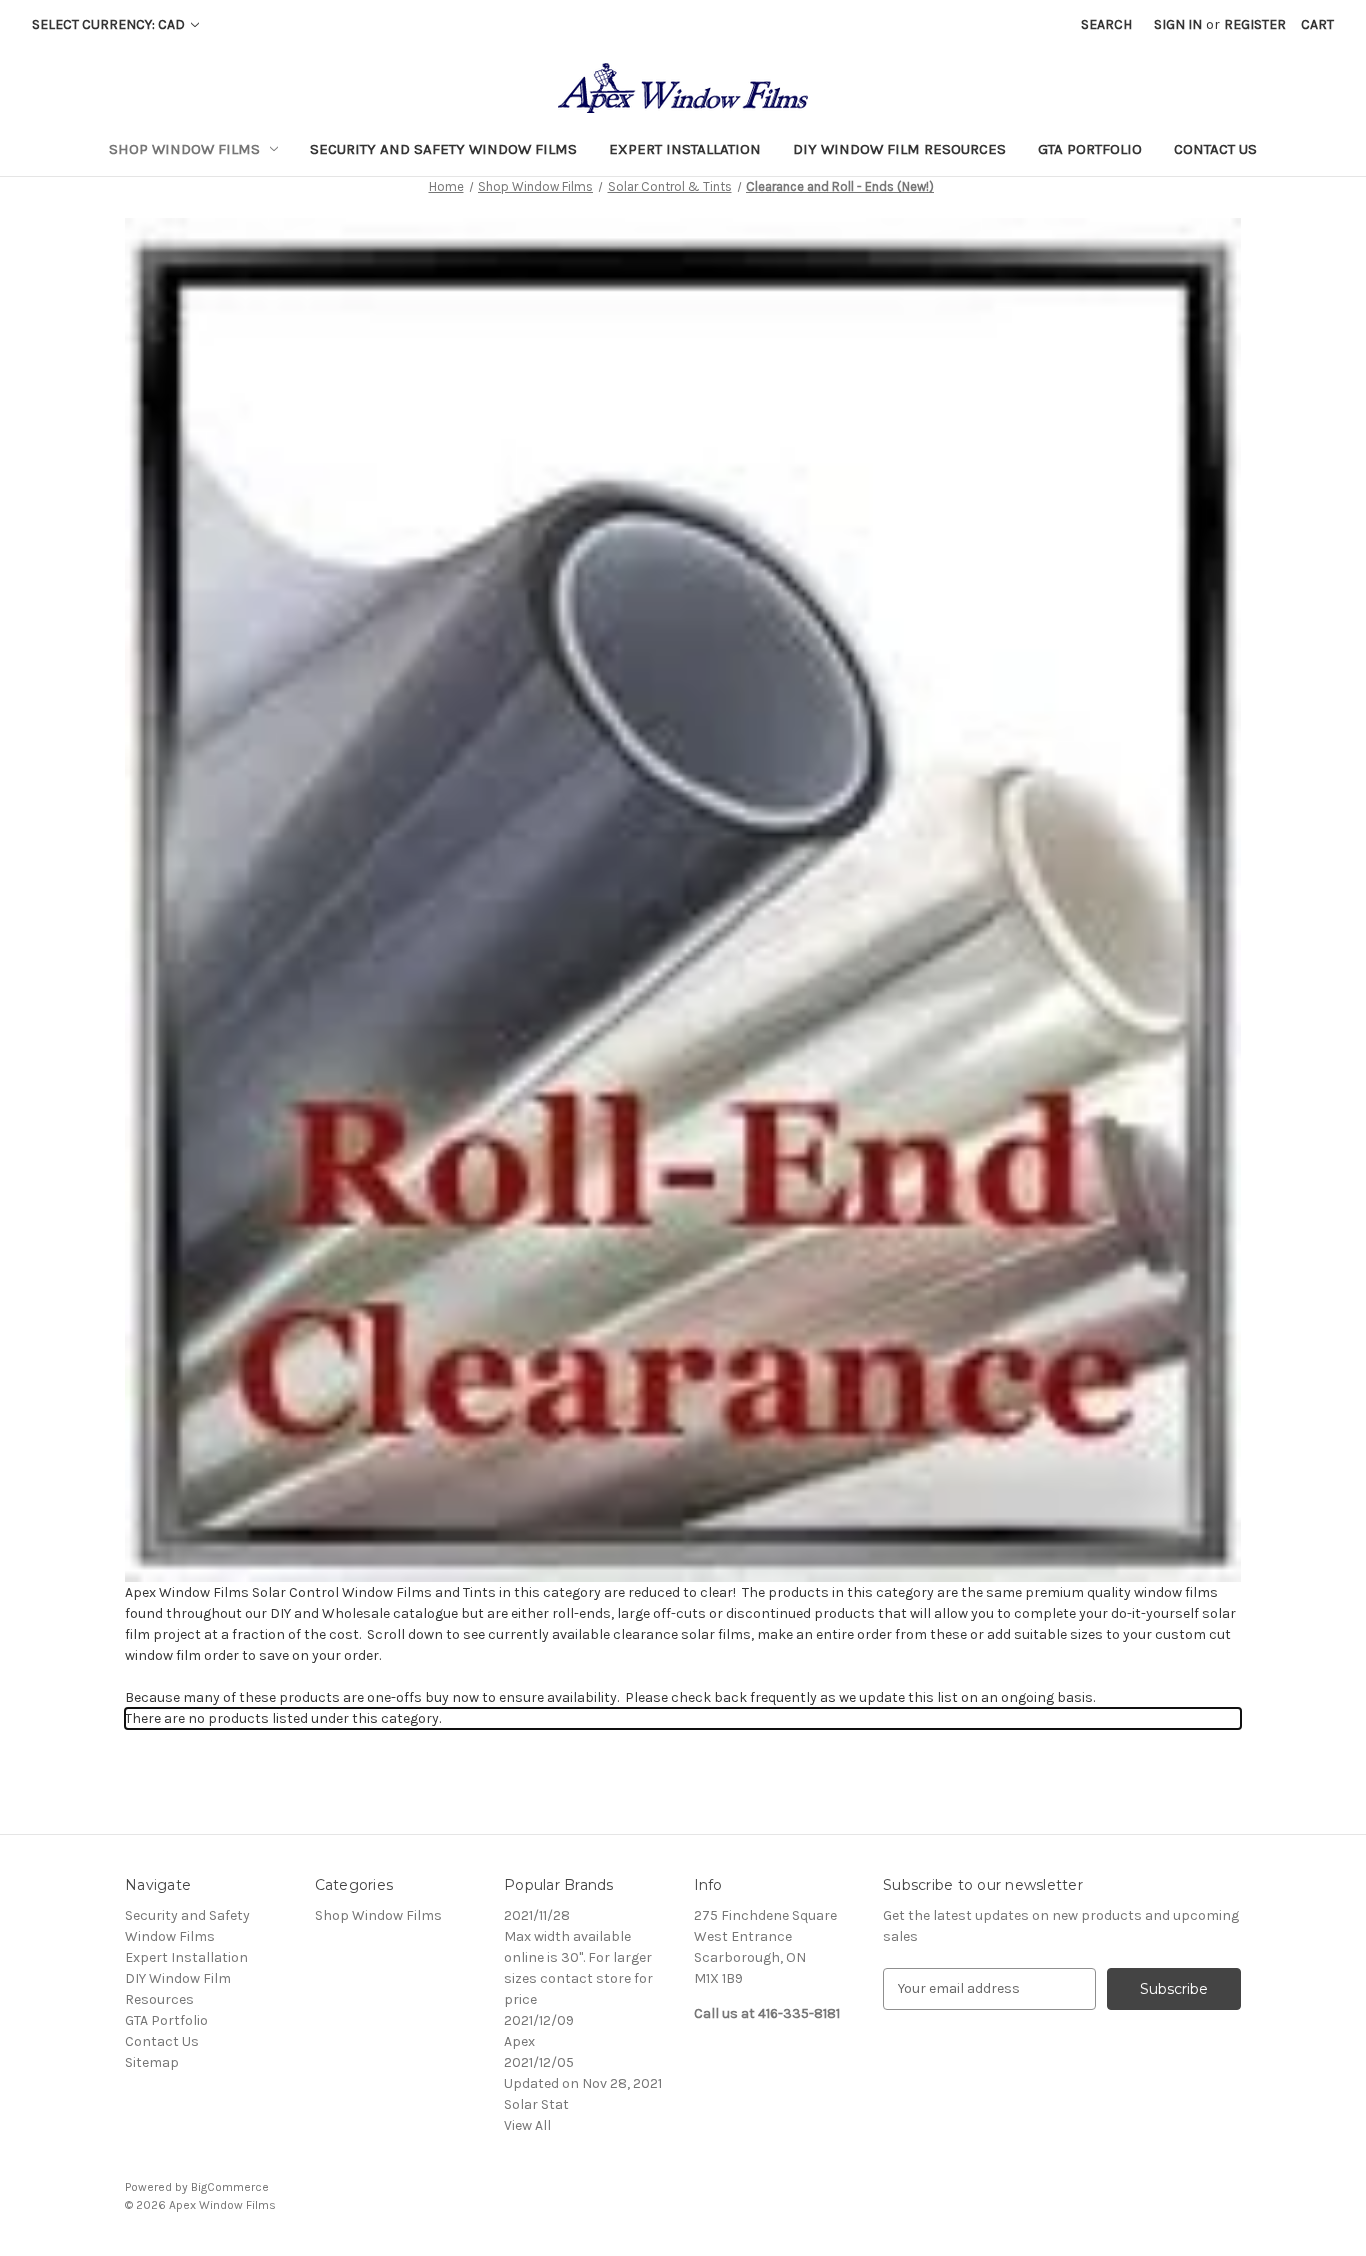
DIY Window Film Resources (899, 149)
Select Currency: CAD (110, 24)
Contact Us (1215, 149)
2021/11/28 (537, 1915)
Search (1106, 24)
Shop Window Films (184, 149)
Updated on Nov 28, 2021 (583, 2083)
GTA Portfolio (1090, 149)
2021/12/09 (539, 2020)
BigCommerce (230, 2187)
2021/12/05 (539, 2062)
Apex (519, 2041)
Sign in (1178, 24)
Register (1255, 24)
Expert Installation (685, 149)
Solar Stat (536, 2104)
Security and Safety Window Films (443, 149)
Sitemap (152, 2062)
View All (527, 2125)
